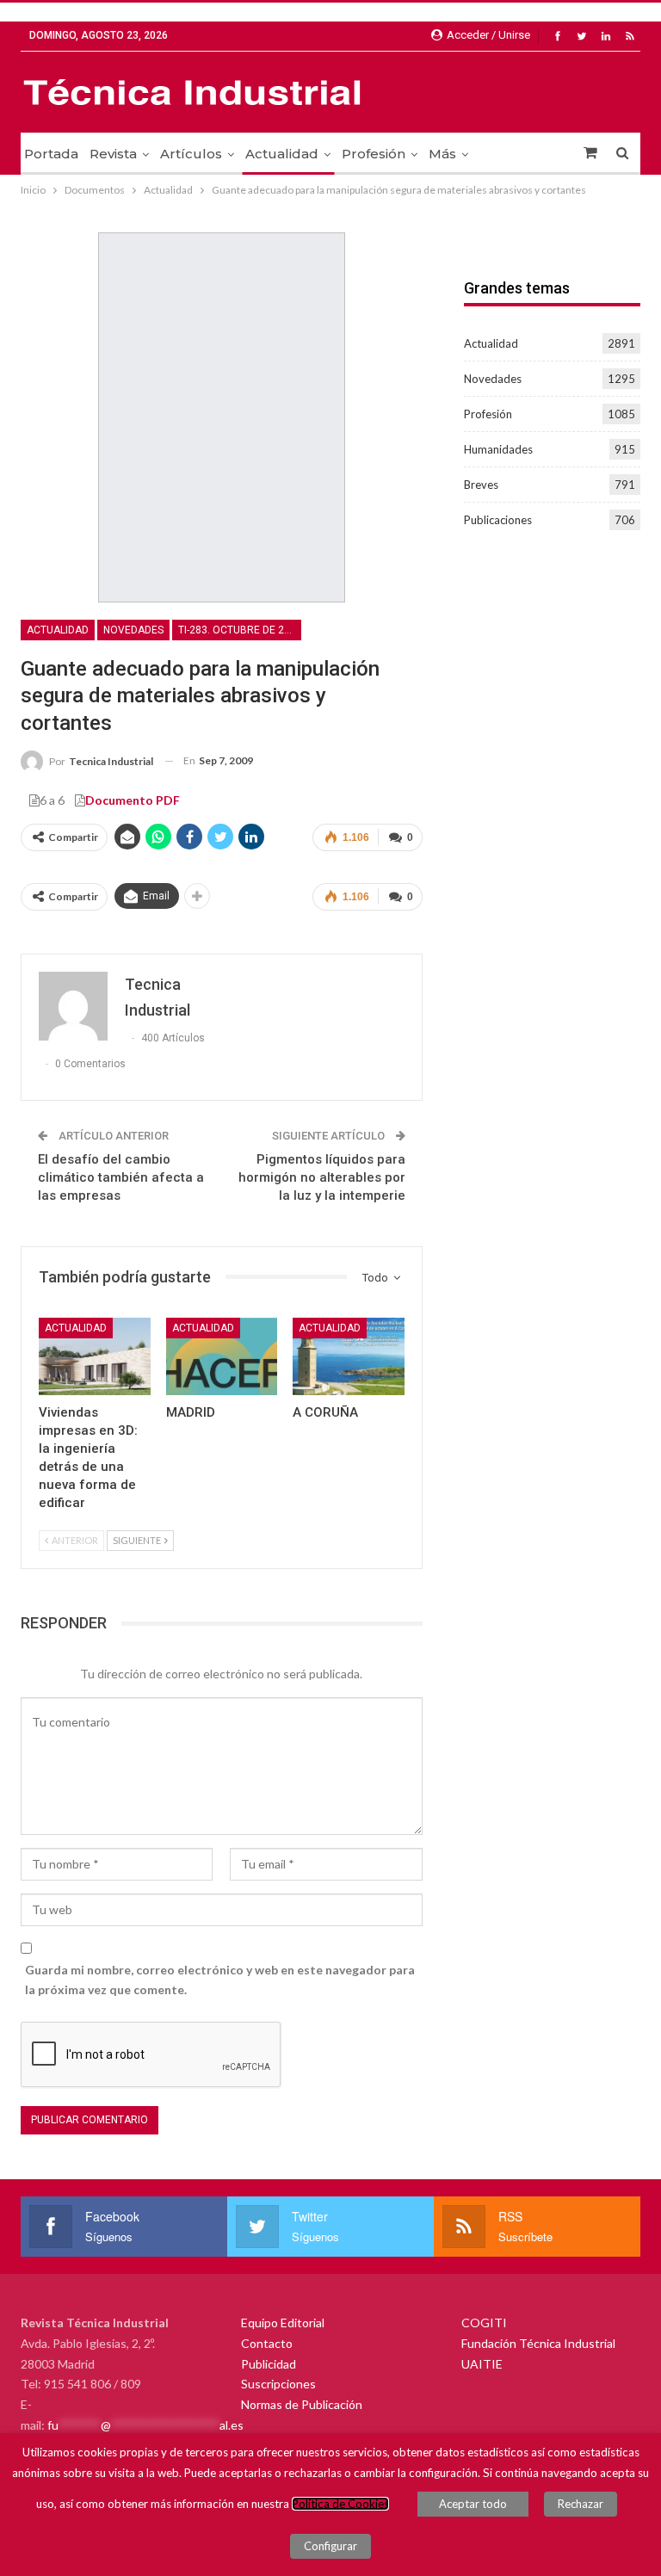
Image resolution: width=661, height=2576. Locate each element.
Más (442, 154)
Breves (481, 485)
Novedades (133, 630)
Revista (113, 154)
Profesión (374, 154)
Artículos (191, 154)
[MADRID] (222, 1357)
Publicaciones (498, 520)
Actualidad (282, 154)
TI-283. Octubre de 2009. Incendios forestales (240, 630)
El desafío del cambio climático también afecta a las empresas (121, 1177)
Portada (51, 154)
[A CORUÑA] (349, 1357)
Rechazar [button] (581, 2504)
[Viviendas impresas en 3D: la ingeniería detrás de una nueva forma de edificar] (95, 1357)
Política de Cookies (340, 2504)
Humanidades (498, 449)
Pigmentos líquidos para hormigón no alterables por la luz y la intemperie (322, 1177)
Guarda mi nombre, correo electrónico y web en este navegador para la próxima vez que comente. (220, 1980)
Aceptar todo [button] (473, 2504)
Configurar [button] (330, 2546)
